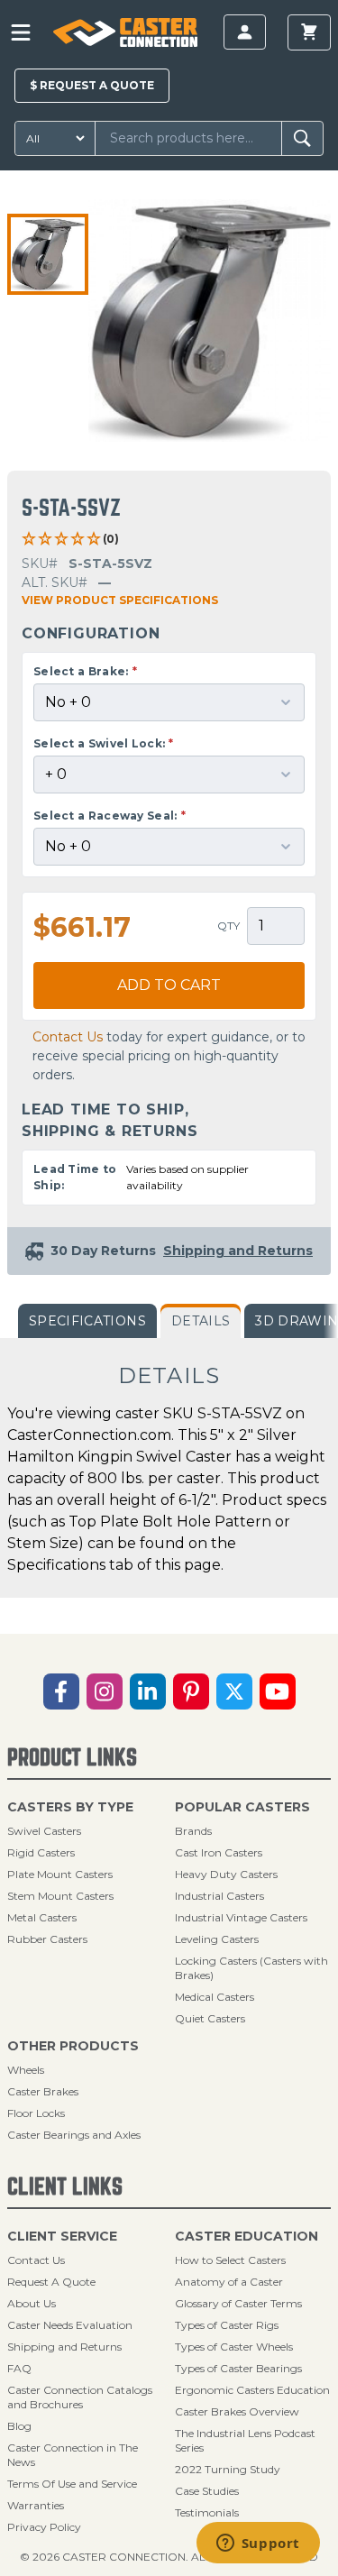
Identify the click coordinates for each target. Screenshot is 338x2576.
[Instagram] (105, 1691)
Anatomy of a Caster (229, 2282)
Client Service (62, 2236)
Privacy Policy (44, 2527)
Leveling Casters (217, 1939)
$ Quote (92, 85)
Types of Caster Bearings (238, 2368)
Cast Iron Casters (219, 1852)
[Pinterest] (191, 1691)
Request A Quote (51, 2282)
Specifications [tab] (87, 1321)
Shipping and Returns (64, 2347)
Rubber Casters (47, 1939)
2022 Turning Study (228, 2469)
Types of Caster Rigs (227, 2325)
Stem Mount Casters (60, 1896)
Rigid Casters (41, 1852)
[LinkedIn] (148, 1691)
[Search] (302, 138)
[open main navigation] (21, 32)
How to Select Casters (230, 2260)
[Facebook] (61, 1691)
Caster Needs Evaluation (70, 2325)
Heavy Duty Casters (226, 1874)
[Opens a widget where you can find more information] (258, 2544)
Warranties (36, 2505)
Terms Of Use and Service (72, 2484)
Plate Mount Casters (60, 1874)
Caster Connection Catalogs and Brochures (80, 2397)
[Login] (245, 32)
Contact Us (68, 1037)
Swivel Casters (44, 1831)
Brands (193, 1831)
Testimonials (207, 2512)
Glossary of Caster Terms (238, 2303)
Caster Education (247, 2236)
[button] (48, 254)
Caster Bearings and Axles (74, 2135)
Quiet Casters (210, 2018)
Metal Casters (42, 1917)
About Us (32, 2303)
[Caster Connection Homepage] (125, 32)
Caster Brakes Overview (237, 2411)
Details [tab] (201, 1321)
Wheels (26, 2070)
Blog (19, 2426)
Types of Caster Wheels (234, 2347)
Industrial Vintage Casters (241, 1917)
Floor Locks (36, 2113)
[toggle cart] (309, 32)
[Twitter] (234, 1691)
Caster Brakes (43, 2091)
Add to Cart (169, 985)
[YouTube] (278, 1691)
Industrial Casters (219, 1896)
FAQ (19, 2368)
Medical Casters (215, 1997)
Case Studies (207, 2491)
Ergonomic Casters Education (252, 2390)
